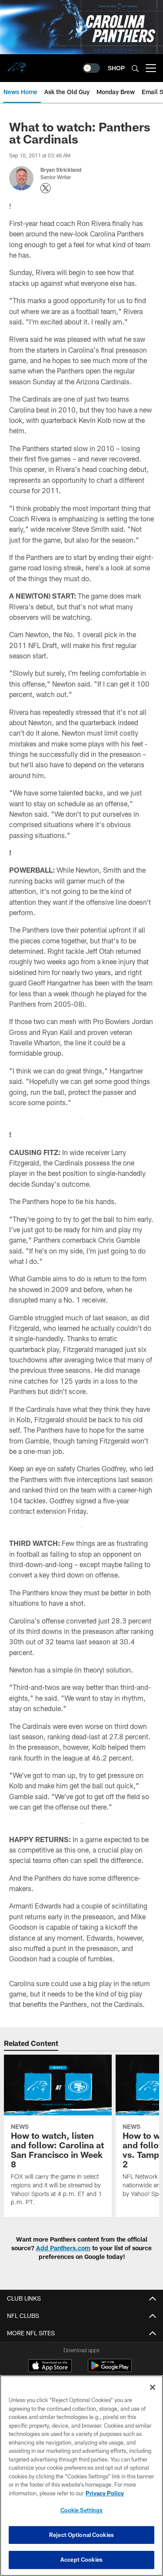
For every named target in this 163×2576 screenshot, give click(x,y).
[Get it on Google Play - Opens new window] (110, 2370)
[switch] (91, 68)
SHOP (116, 68)
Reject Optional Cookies (81, 2535)
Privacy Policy (105, 2493)
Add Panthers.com (63, 2248)
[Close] (153, 2387)
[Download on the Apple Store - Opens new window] (50, 2367)
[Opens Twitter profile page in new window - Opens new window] (46, 188)
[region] (81, 2476)
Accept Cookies (81, 2560)
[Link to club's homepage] (17, 65)
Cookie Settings (82, 2510)
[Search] (135, 68)
